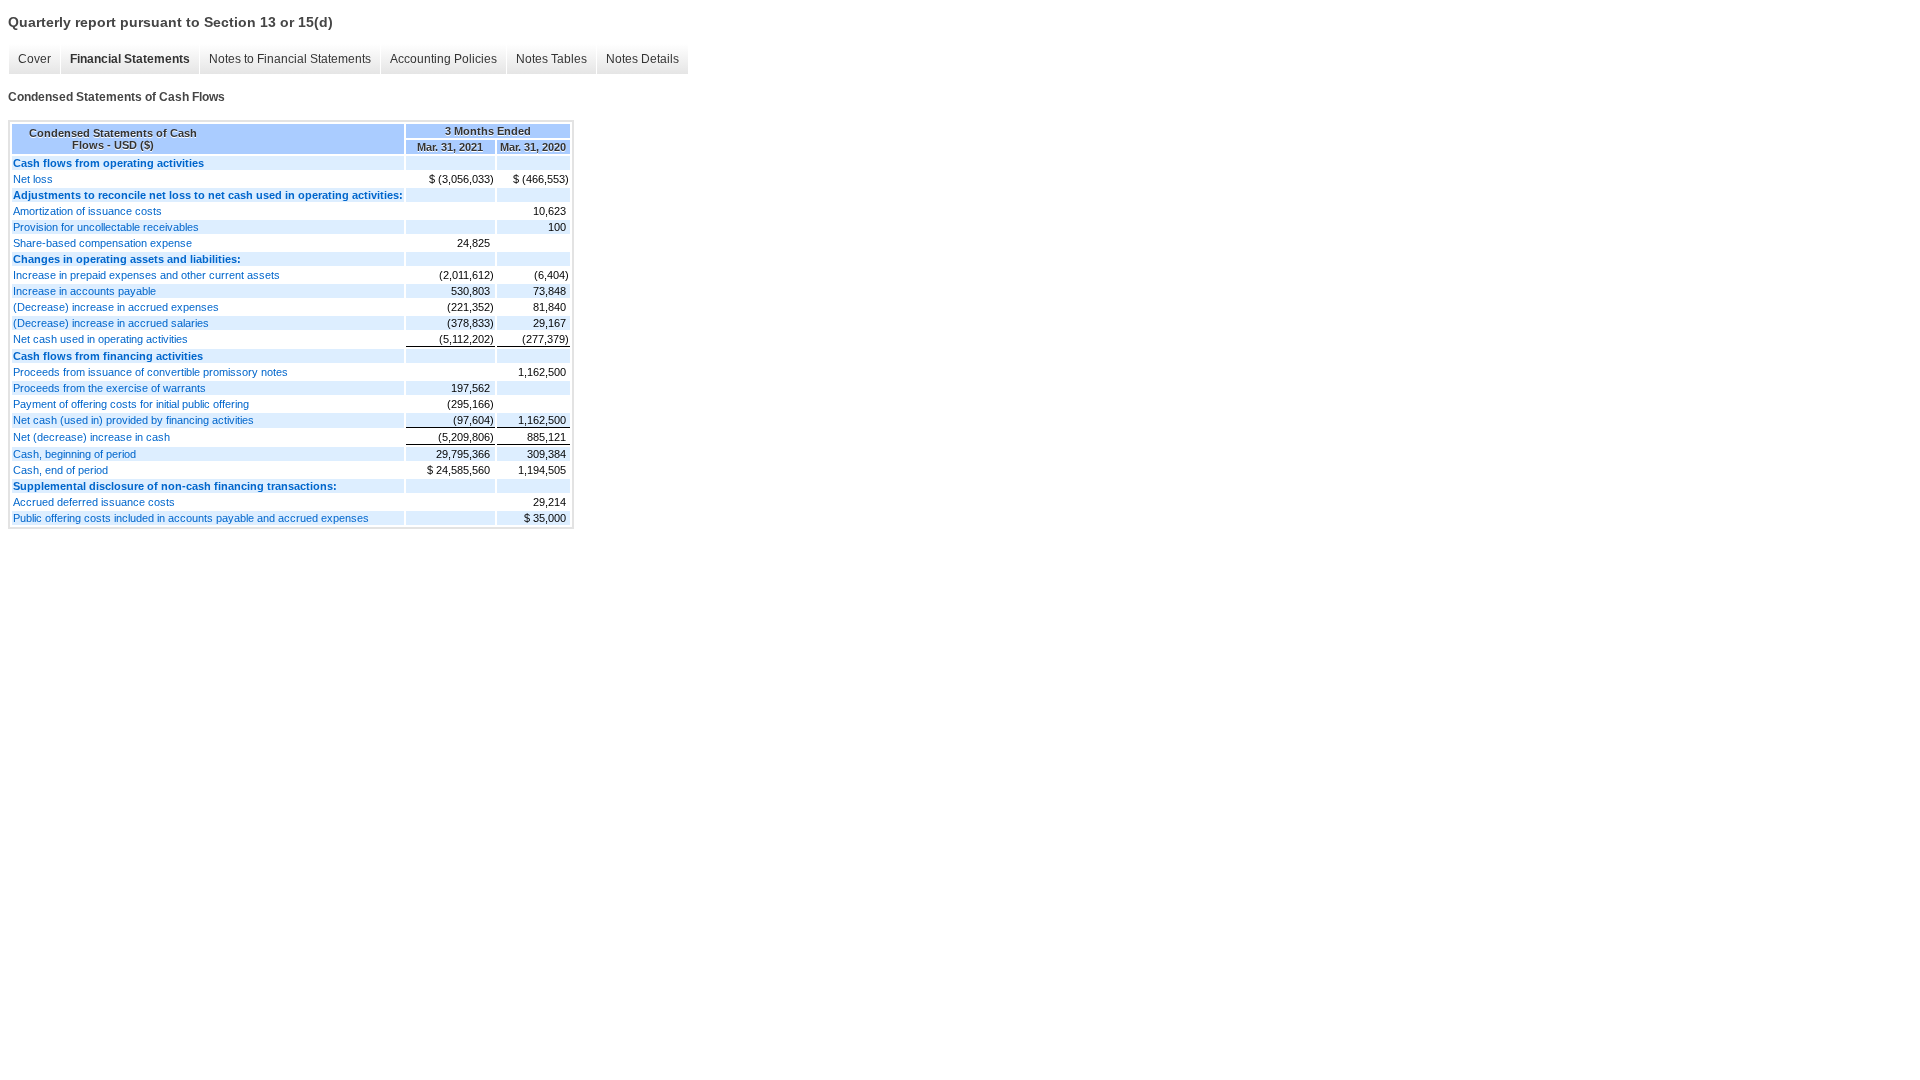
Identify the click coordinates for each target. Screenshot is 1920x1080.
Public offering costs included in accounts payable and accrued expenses (191, 518)
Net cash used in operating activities (100, 339)
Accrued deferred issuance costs (94, 502)
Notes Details (642, 59)
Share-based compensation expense (102, 243)
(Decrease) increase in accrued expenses (116, 307)
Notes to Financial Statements (290, 59)
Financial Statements (130, 59)
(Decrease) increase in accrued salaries (111, 323)
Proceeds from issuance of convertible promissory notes (150, 372)
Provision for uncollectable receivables (106, 227)
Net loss (33, 179)
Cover (34, 59)
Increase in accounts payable (84, 291)
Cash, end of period (60, 470)
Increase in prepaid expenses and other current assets (146, 275)
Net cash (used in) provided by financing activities (133, 420)
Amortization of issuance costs (87, 211)
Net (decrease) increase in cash (91, 437)
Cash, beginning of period (74, 454)
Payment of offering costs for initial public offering (131, 404)
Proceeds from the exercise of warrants (109, 388)
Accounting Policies (443, 59)
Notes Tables (551, 59)
